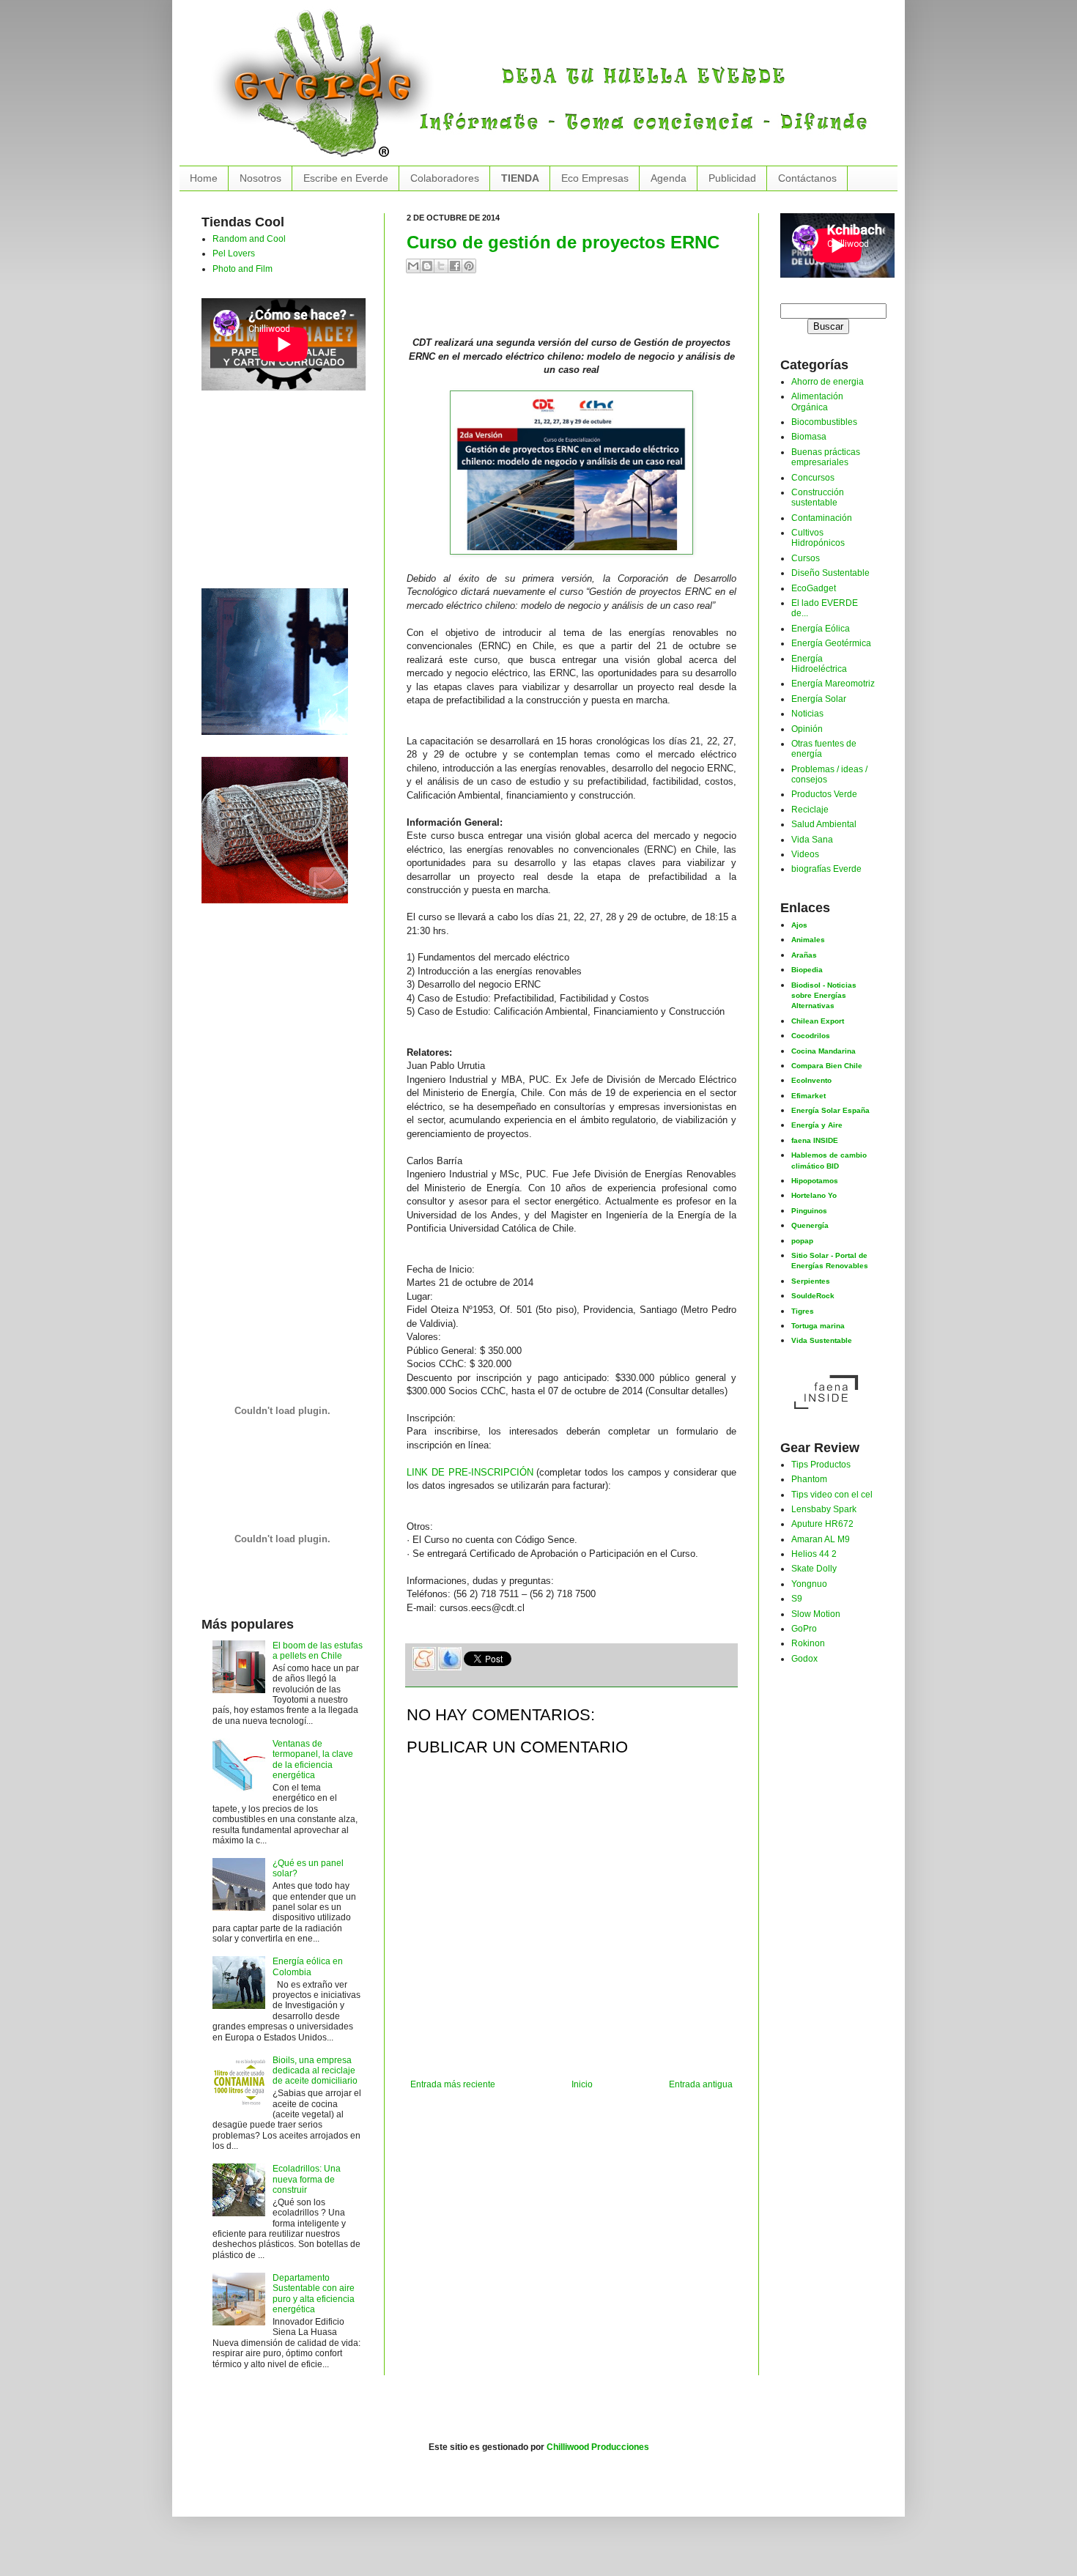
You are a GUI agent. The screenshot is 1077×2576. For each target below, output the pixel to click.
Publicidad (732, 178)
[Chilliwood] (275, 659)
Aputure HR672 (822, 1524)
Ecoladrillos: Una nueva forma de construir (307, 2179)
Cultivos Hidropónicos (818, 538)
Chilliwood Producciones (598, 2447)
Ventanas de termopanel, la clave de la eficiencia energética (313, 1759)
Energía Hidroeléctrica (819, 664)
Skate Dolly (814, 1569)
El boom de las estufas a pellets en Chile (318, 1651)
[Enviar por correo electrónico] (413, 266)
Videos (805, 854)
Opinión (807, 729)
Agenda (669, 178)
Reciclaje (810, 810)
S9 (797, 1599)
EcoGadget (814, 588)
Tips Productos (821, 1465)
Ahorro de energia (828, 382)
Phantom (809, 1479)
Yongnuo (809, 1584)
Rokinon (808, 1643)
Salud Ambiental (824, 824)
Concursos (813, 478)
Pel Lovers (234, 253)
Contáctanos (807, 178)
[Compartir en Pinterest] (469, 266)
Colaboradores (445, 178)
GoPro (804, 1629)
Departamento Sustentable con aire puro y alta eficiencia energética (314, 2294)
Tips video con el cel (832, 1495)
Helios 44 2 (814, 1554)
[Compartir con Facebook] (455, 266)
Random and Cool (249, 239)
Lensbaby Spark (824, 1509)
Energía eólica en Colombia (308, 1966)
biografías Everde (826, 869)
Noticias (807, 714)
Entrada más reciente (453, 2084)
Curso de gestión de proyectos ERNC (563, 242)
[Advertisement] (578, 311)
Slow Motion (816, 1614)
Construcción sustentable (818, 497)
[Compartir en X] (441, 266)
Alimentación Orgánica (817, 401)
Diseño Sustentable (830, 573)
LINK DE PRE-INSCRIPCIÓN (470, 1472)
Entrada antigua (701, 2084)
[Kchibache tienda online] (275, 827)
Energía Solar (819, 699)
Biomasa (809, 437)
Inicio (582, 2084)
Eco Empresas (595, 178)
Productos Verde (824, 794)
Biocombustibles (824, 422)
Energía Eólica (821, 629)
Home (204, 178)
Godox (804, 1659)
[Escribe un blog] (427, 266)
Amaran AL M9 (821, 1539)
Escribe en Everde (346, 178)
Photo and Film (243, 269)
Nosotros (260, 178)
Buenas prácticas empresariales (826, 457)
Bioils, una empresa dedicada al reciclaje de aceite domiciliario (315, 2071)
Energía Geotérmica (831, 643)
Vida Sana (812, 840)
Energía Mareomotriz (833, 684)
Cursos (806, 558)
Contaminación (822, 518)
